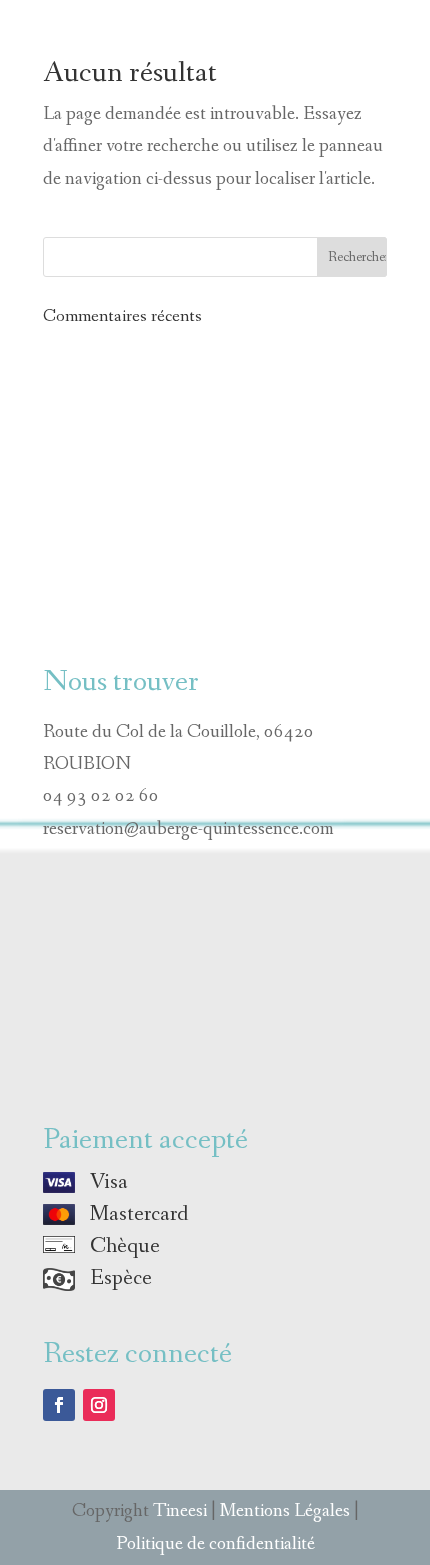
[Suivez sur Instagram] (99, 1405)
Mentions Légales (285, 1511)
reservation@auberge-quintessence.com (188, 829)
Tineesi (180, 1511)
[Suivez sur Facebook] (59, 1405)
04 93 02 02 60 (101, 796)
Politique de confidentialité (215, 1544)
